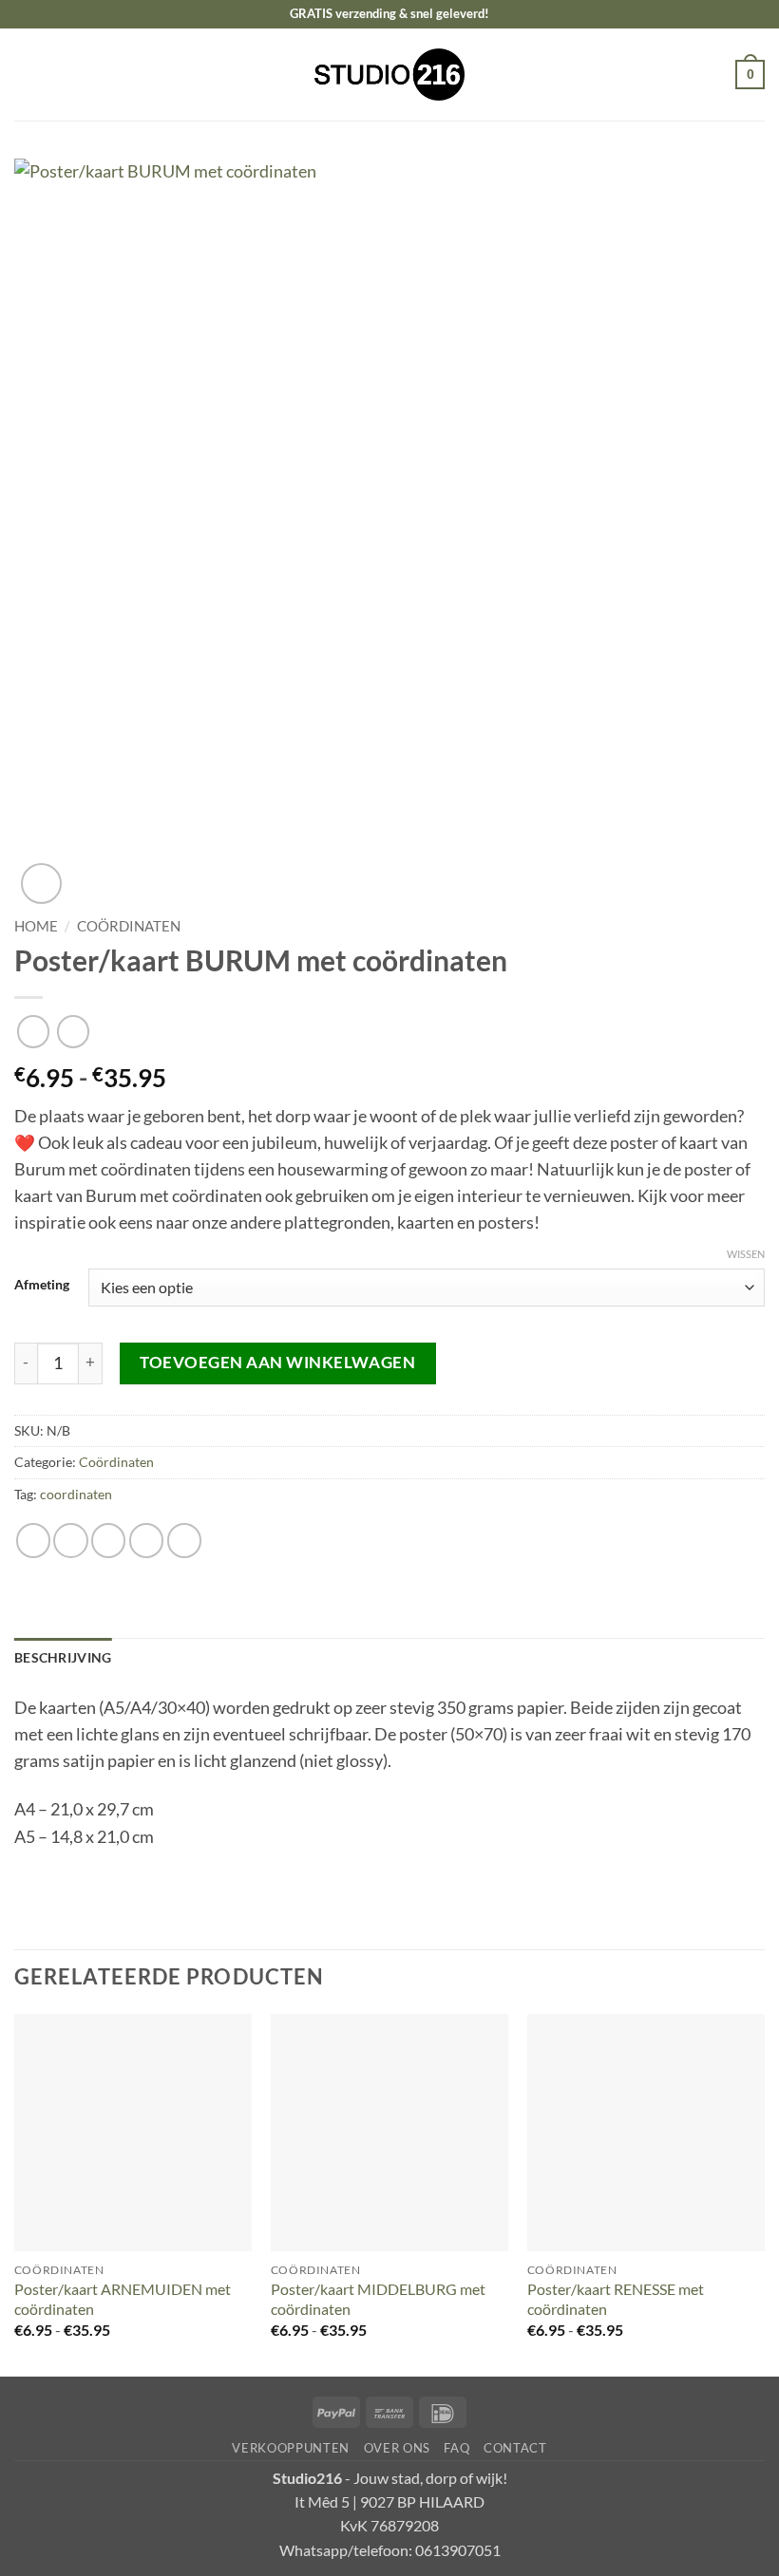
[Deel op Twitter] (108, 1540)
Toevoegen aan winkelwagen (277, 1362)
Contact (515, 2448)
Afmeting (42, 1285)
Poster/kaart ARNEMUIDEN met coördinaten (123, 2299)
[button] (27, 74)
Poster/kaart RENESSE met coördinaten (616, 2299)
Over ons (397, 2448)
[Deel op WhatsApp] (33, 1540)
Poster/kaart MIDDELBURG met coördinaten (378, 2299)
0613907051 (458, 2550)
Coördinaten (129, 926)
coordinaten (76, 1494)
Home (36, 926)
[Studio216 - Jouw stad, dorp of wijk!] (390, 75)
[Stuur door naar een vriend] (146, 1540)
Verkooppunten (291, 2448)
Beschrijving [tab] (63, 1657)
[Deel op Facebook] (70, 1540)
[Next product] (33, 1031)
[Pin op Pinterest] (184, 1540)
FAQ (456, 2448)
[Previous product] (73, 1031)
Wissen (746, 1254)
